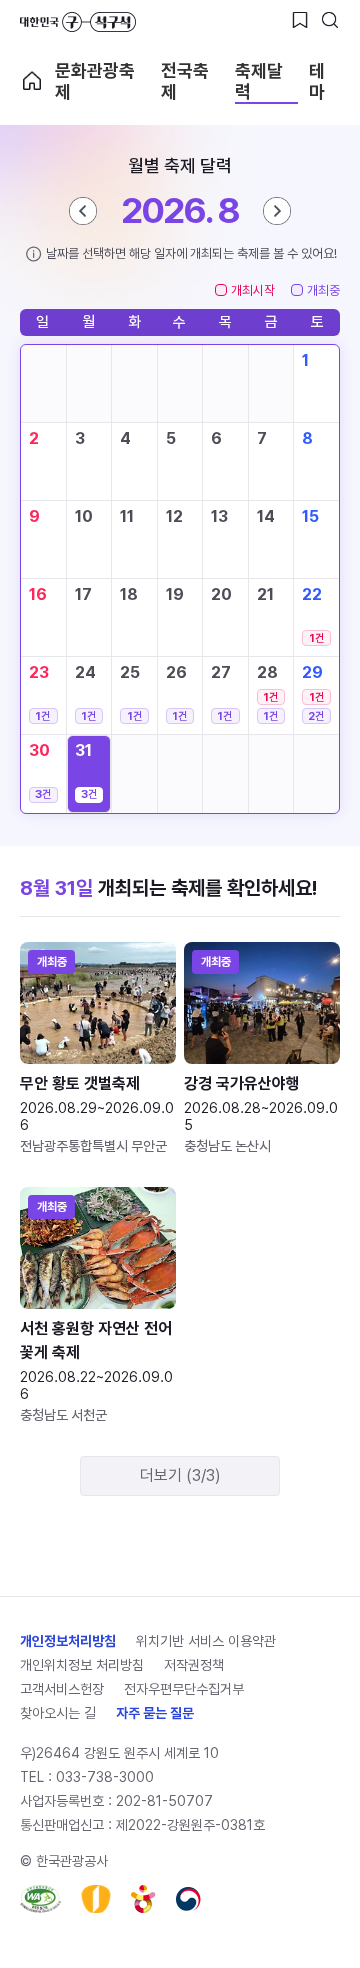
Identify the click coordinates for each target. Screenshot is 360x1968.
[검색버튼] (330, 20)
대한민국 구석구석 (78, 22)
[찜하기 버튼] (300, 20)
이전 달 (83, 211)
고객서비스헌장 (62, 1689)
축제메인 (32, 81)
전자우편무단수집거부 (184, 1689)
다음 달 (277, 211)
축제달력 (259, 81)
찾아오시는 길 (58, 1713)
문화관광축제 (95, 81)
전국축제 (185, 81)
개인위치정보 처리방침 (82, 1665)
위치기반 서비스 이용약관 (206, 1641)
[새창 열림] (40, 1899)
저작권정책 (194, 1665)
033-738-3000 (105, 1777)
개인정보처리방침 (68, 1641)
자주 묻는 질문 (155, 1713)
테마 (317, 81)
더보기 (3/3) (180, 1475)
